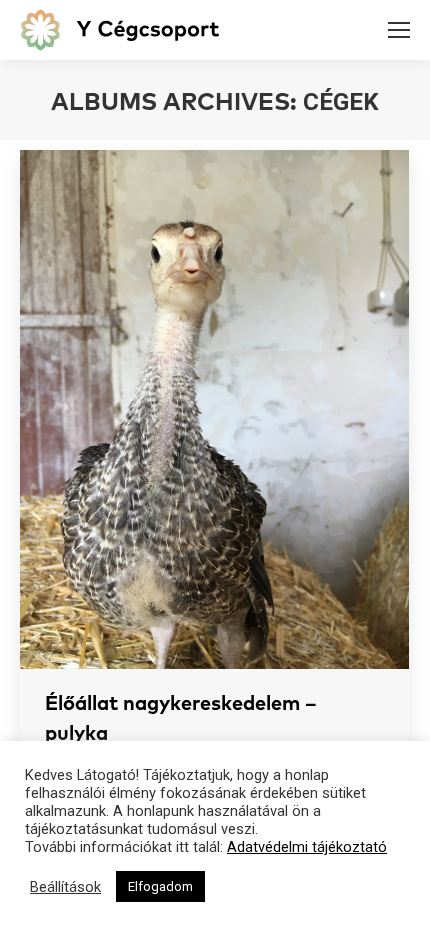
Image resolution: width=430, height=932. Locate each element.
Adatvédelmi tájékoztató (307, 847)
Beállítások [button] (65, 887)
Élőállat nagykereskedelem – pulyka (181, 719)
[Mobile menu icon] (399, 30)
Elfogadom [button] (160, 886)
